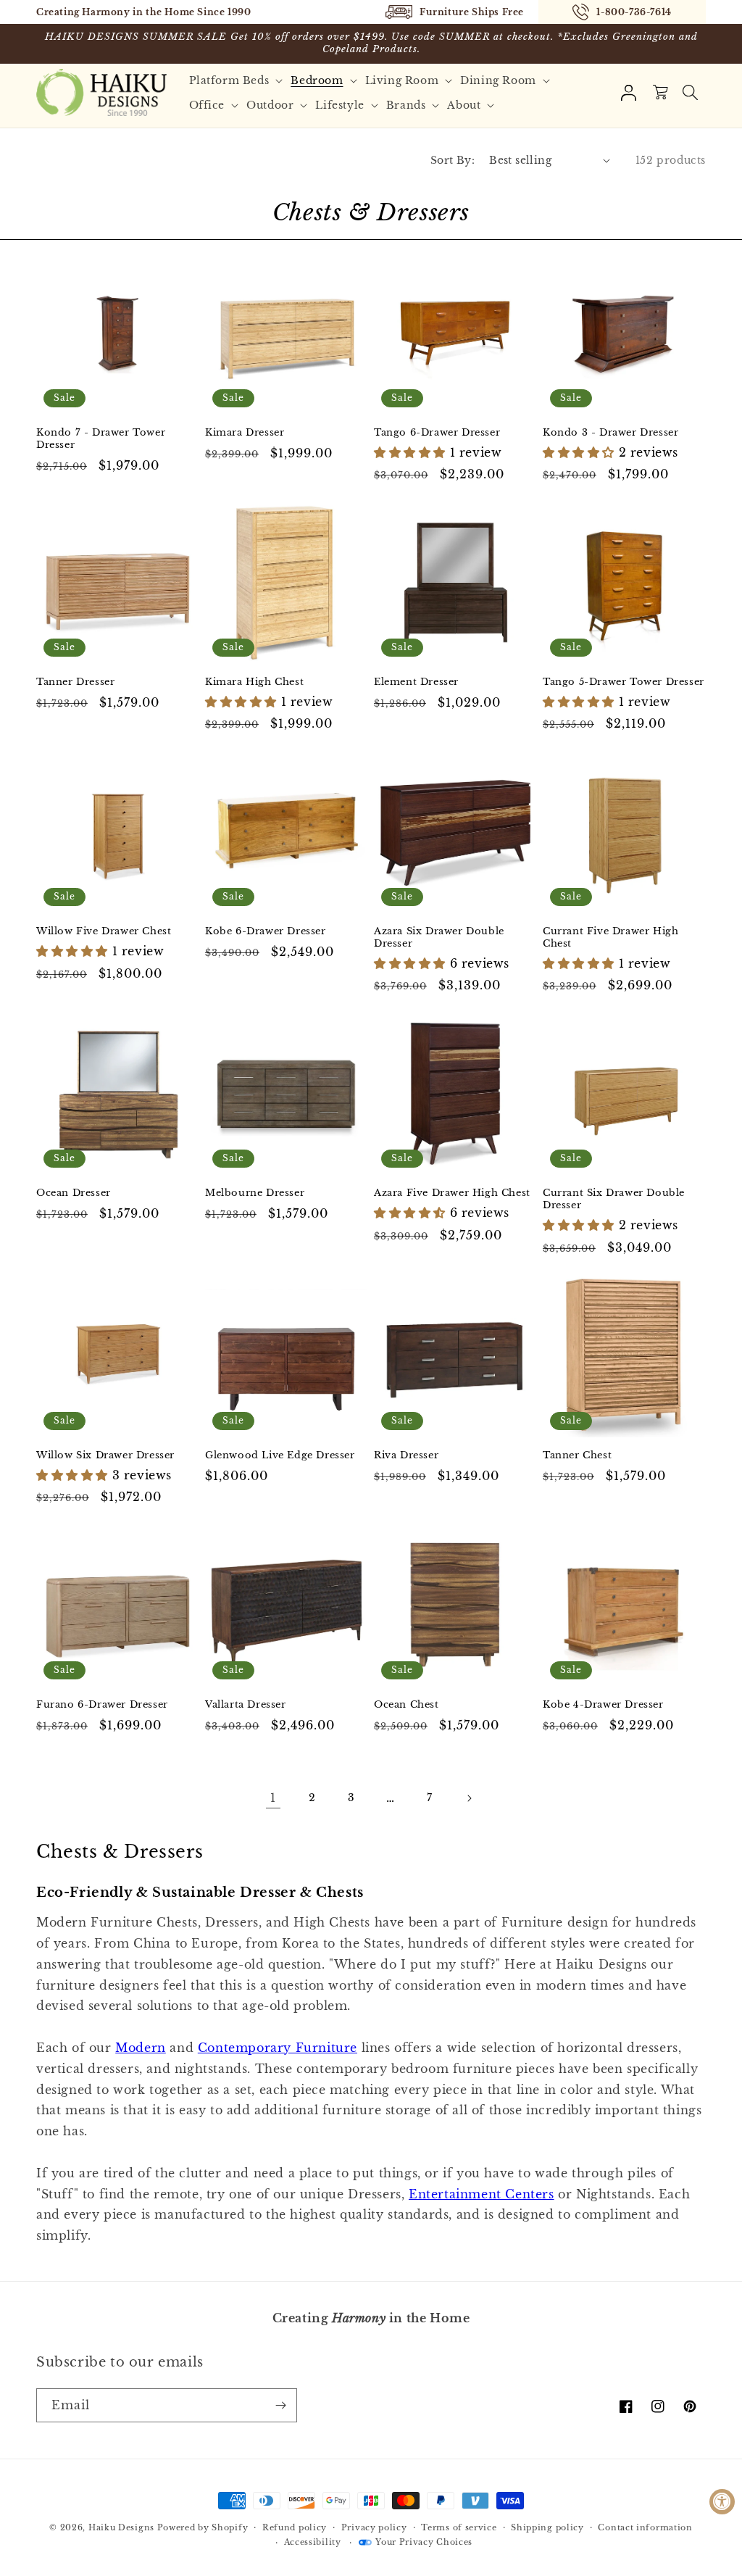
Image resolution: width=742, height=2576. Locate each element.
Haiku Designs (121, 2527)
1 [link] (273, 1798)
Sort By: (453, 160)
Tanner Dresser (75, 682)
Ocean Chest (407, 1705)
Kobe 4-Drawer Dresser (603, 1705)
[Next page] (469, 1798)
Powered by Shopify (203, 2527)
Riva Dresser (406, 1455)
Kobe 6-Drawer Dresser (266, 931)
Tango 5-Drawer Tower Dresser (624, 682)
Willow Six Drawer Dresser (105, 1455)
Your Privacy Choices (424, 2542)
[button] (238, 80)
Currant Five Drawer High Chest (610, 938)
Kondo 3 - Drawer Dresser (610, 433)
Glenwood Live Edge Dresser (280, 1455)
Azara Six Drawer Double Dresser (439, 938)
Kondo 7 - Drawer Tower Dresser (101, 439)
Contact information (645, 2527)
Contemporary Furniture (278, 2048)
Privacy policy (374, 2527)
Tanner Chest (577, 1455)
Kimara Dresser (245, 433)
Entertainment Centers (482, 2194)
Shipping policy (547, 2527)
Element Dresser (416, 682)
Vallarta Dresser (246, 1705)
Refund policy (295, 2527)
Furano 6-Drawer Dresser (102, 1705)
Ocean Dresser (74, 1193)
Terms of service (459, 2527)
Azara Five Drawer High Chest (452, 1193)
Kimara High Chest (254, 682)
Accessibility (313, 2542)
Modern (141, 2048)
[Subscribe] (280, 2405)
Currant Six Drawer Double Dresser (614, 1199)
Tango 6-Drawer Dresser (437, 433)
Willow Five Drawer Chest (104, 931)
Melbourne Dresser (255, 1193)
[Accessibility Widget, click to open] (722, 2502)
